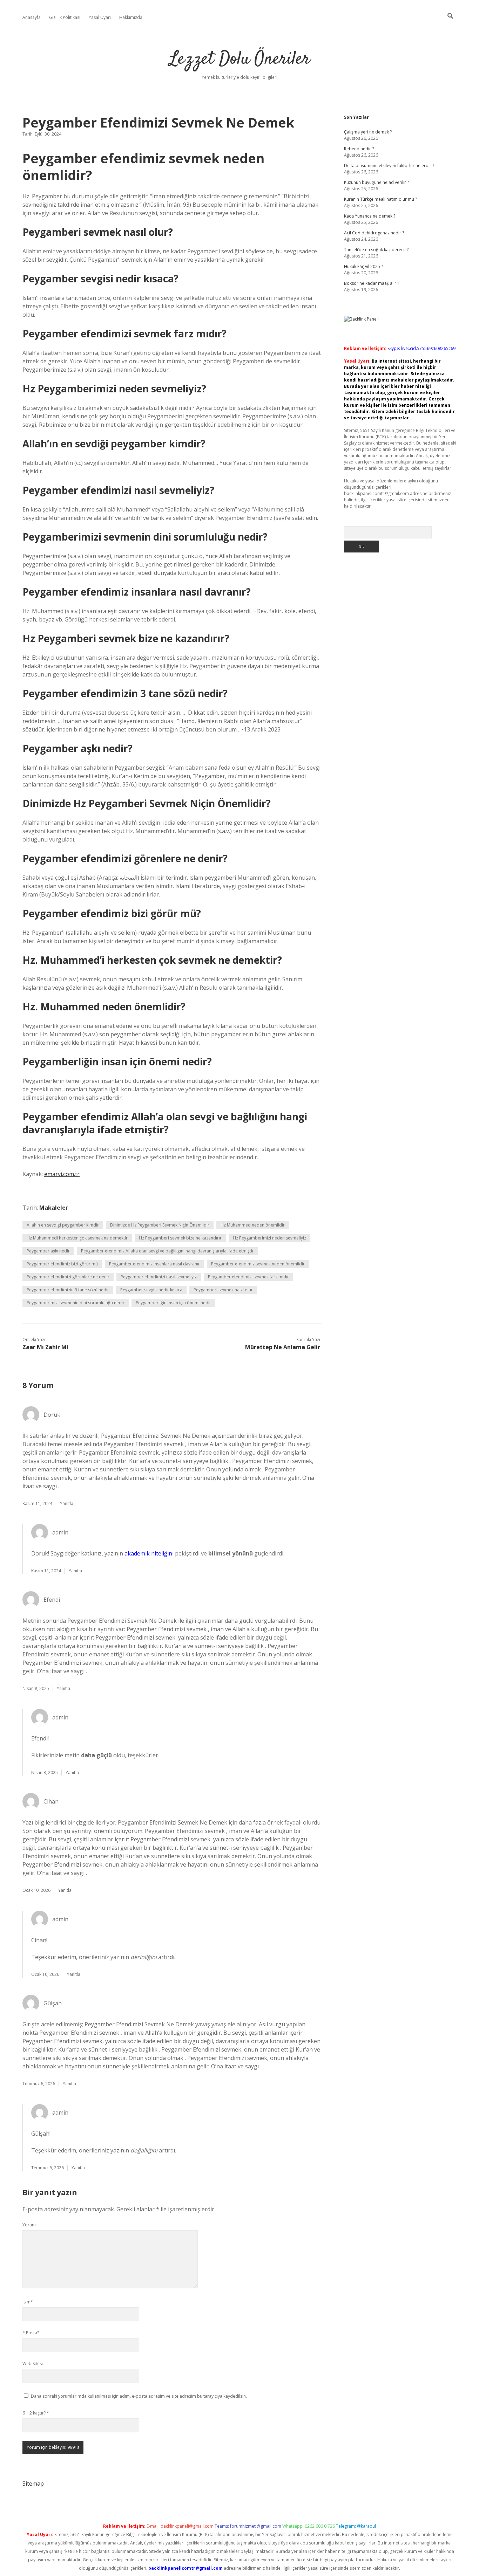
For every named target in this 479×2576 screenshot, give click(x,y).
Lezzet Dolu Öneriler (240, 59)
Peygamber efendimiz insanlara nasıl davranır (154, 1264)
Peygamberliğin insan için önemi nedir (173, 1303)
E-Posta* (31, 2333)
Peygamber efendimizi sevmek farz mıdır (248, 1277)
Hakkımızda (131, 17)
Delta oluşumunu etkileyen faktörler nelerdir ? (389, 166)
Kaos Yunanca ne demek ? (370, 216)
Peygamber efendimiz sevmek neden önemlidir (258, 1264)
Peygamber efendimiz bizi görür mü (62, 1264)
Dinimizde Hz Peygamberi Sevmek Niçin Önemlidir (160, 1225)
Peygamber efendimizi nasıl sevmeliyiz (159, 1277)
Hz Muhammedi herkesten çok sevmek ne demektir (77, 1238)
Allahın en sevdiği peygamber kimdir (63, 1225)
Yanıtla (67, 1503)
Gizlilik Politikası (65, 17)
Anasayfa (32, 17)
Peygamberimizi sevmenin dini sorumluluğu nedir (76, 1303)
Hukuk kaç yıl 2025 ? (363, 266)
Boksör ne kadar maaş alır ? (372, 283)
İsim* (28, 2302)
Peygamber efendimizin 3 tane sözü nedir (68, 1290)
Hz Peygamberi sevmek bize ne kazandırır (180, 1238)
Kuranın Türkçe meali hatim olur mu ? (380, 199)
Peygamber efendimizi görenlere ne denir (68, 1277)
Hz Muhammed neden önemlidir (253, 1225)
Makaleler (54, 1208)
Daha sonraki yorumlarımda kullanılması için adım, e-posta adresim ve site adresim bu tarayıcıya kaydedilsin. (139, 2396)
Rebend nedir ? (359, 149)
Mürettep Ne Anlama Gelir (283, 1347)
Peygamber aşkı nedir (48, 1251)
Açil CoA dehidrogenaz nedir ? (374, 233)
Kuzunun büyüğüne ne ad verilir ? (376, 182)
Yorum (29, 2225)
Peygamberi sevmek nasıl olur (223, 1290)
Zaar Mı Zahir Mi (45, 1347)
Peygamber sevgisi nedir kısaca (151, 1290)
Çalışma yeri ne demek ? (368, 132)
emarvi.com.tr (62, 1174)
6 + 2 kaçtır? (36, 2413)
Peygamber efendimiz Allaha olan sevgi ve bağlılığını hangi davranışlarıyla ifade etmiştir (167, 1251)
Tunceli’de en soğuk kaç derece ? (376, 250)
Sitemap (33, 2484)
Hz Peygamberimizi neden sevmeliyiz (269, 1238)
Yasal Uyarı (100, 17)
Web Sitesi (33, 2364)
